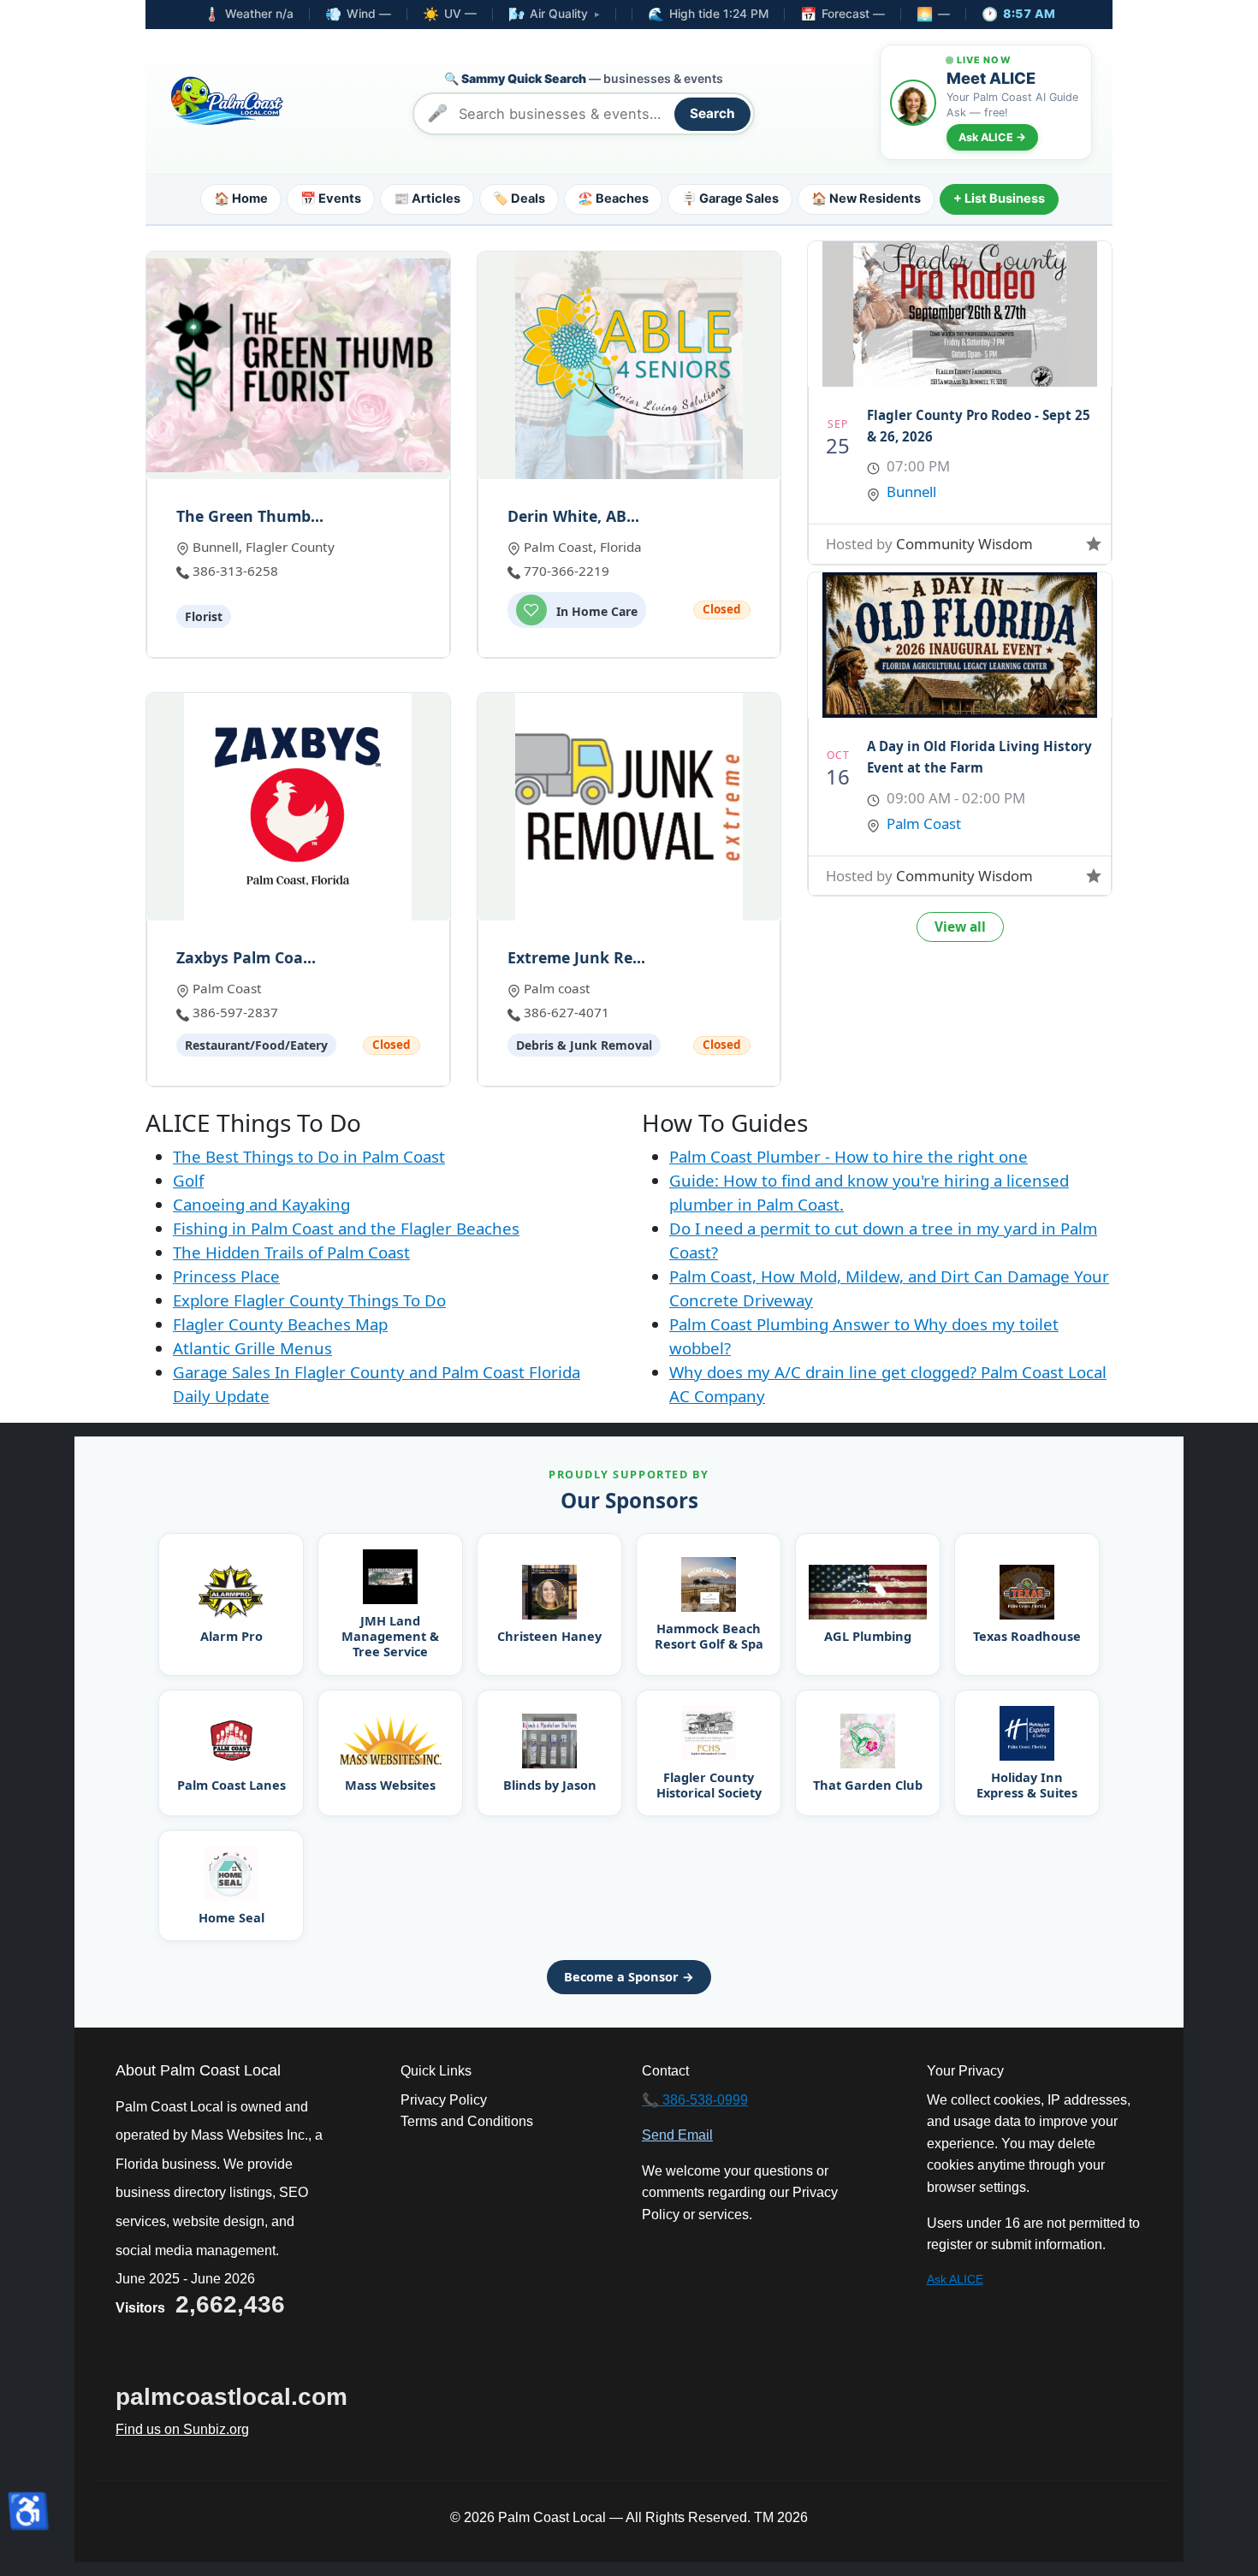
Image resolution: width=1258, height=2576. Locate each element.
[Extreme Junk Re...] (629, 807)
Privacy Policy (444, 2100)
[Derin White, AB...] (629, 365)
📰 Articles (427, 198)
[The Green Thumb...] (298, 365)
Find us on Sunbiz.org (182, 2429)
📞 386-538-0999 (695, 2100)
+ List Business (999, 198)
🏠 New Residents (866, 198)
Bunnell (911, 492)
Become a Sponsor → (629, 1976)
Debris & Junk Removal (584, 1045)
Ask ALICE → (992, 137)
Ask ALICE (955, 2279)
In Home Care (595, 611)
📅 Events (331, 198)
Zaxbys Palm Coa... (246, 958)
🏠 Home (241, 198)
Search (712, 113)
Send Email (677, 2135)
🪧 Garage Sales (730, 198)
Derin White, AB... (573, 516)
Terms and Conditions (467, 2121)
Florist (204, 616)
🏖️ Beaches (613, 198)
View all (960, 927)
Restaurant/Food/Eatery (256, 1045)
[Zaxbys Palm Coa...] (298, 807)
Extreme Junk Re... (576, 958)
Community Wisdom (964, 544)
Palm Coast (924, 823)
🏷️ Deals (519, 198)
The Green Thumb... (250, 516)
